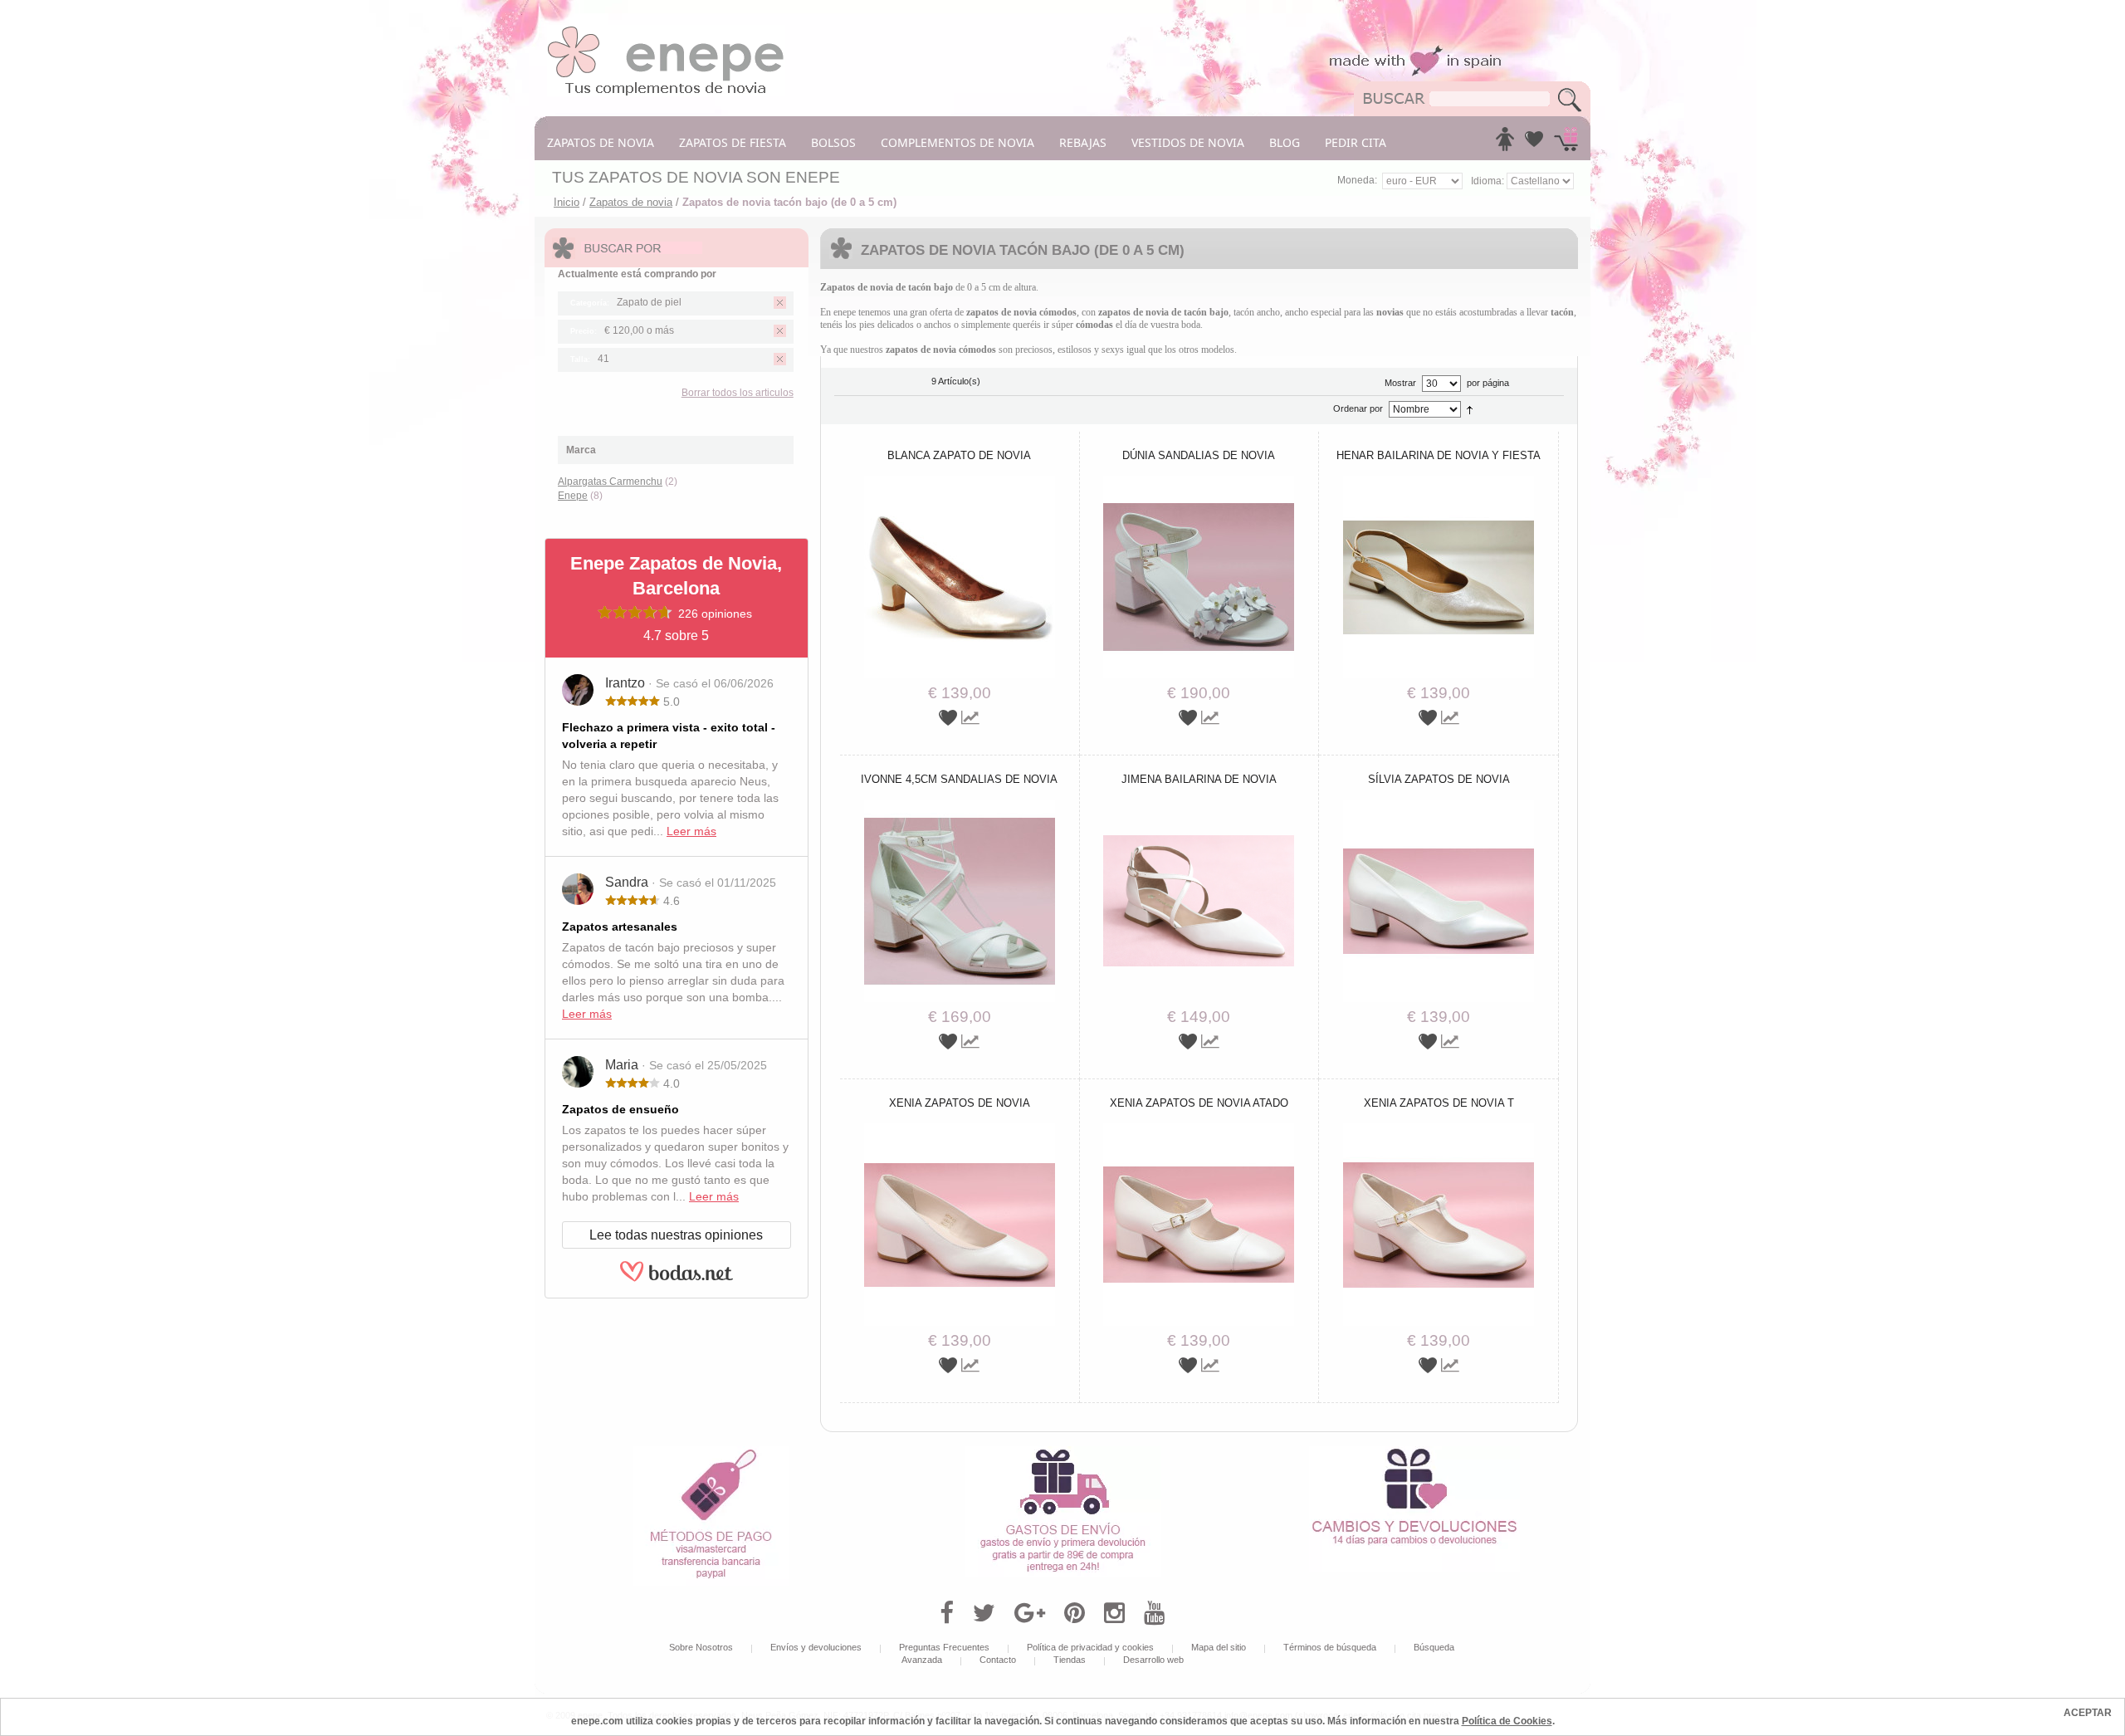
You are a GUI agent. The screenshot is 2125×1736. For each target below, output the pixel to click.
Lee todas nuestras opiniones (676, 1235)
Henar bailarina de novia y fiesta (1439, 455)
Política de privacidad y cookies (1090, 1647)
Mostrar (1400, 383)
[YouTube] (1154, 1613)
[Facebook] (947, 1613)
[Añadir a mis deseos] (950, 718)
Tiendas (1070, 1660)
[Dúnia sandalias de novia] (1199, 482)
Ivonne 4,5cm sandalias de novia (959, 779)
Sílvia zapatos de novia (1439, 779)
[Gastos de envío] (1063, 1452)
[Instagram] (1114, 1613)
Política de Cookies (1507, 1721)
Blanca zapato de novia (959, 455)
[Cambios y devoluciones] (1414, 1452)
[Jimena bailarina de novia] (1199, 805)
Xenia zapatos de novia (960, 1103)
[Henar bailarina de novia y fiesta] (1439, 482)
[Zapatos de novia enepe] (666, 31)
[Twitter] (984, 1613)
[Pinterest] (1075, 1613)
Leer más (691, 831)
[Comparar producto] (970, 718)
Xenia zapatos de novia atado (1199, 1103)
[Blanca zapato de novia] (960, 482)
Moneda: (1357, 180)
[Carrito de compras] (1566, 144)
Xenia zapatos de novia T (1439, 1103)
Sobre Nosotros (701, 1647)
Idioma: (1489, 181)
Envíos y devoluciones (816, 1647)
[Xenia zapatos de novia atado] (1199, 1129)
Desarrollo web (1153, 1660)
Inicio (567, 202)
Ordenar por (1358, 408)
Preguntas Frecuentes (944, 1647)
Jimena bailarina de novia (1199, 779)
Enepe (573, 496)
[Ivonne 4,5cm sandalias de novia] (960, 805)
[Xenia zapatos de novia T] (1439, 1129)
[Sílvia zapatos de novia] (1439, 805)
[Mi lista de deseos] (1534, 144)
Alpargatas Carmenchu (610, 482)
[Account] (1505, 144)
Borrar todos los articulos (738, 393)
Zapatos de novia (631, 202)
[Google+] (1030, 1613)
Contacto (998, 1660)
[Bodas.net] (677, 1279)
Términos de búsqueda (1330, 1647)
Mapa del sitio (1219, 1647)
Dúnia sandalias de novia (1199, 455)
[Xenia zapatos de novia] (960, 1129)
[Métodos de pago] (711, 1452)
